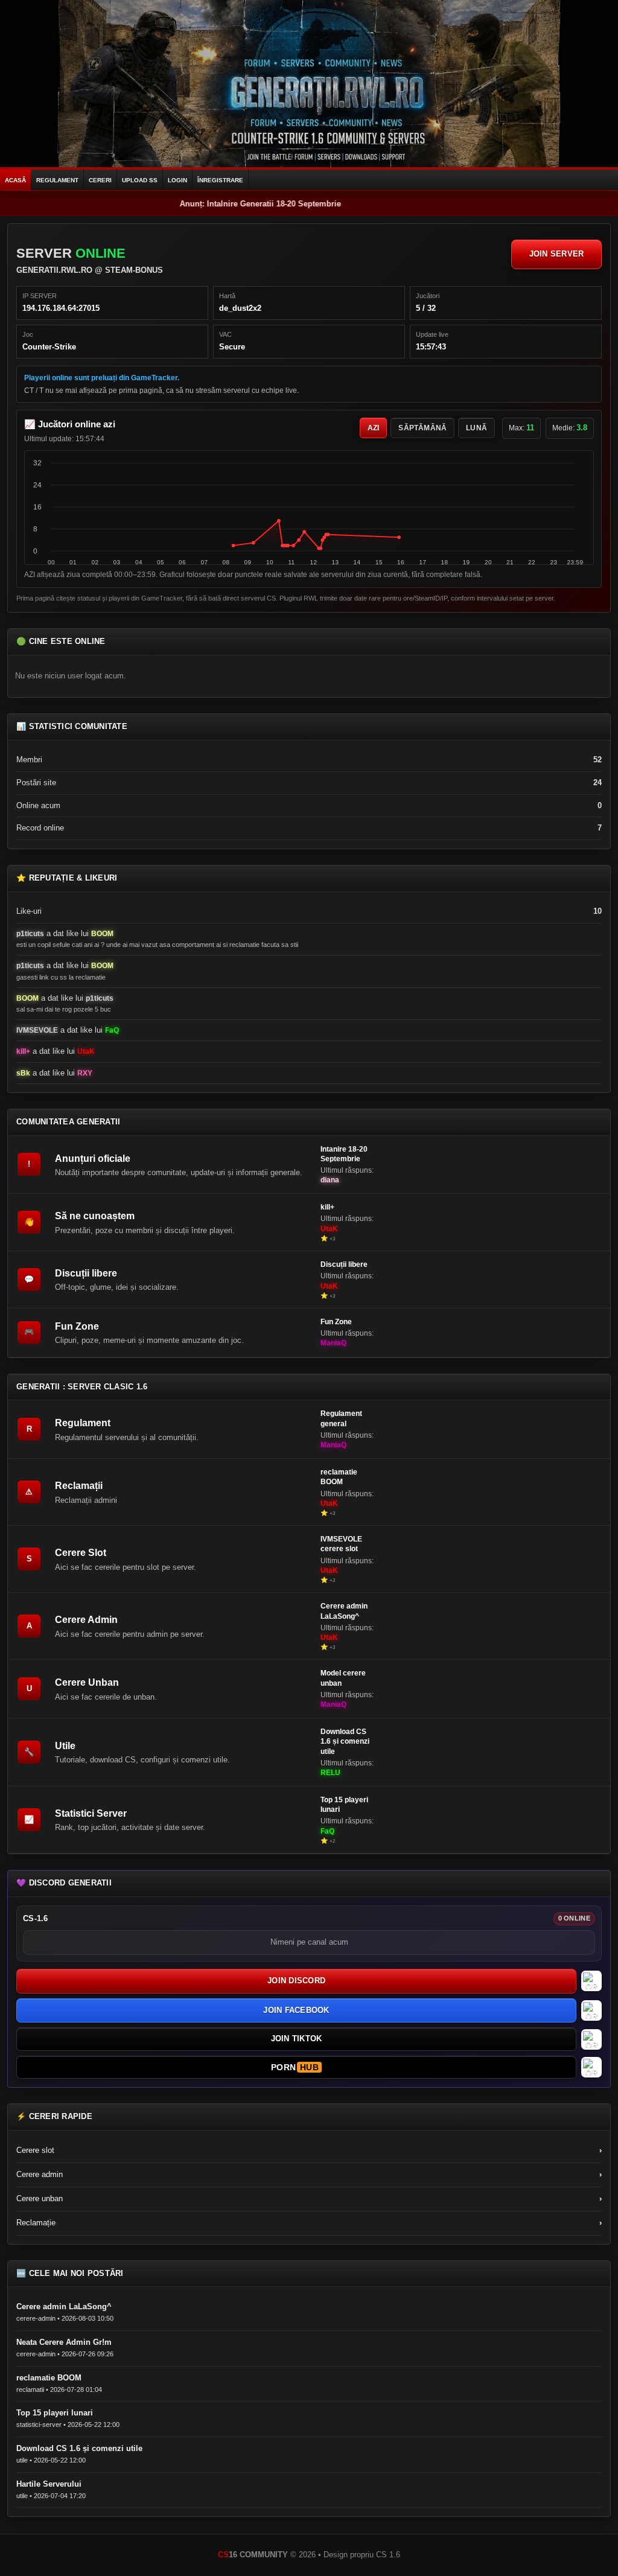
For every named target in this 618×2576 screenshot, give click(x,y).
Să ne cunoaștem (95, 1216)
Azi (374, 428)
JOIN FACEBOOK (296, 2010)
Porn (295, 2067)
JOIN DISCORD (296, 1981)
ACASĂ (15, 180)
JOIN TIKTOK (297, 2039)
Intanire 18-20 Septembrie (344, 1154)
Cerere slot (309, 2150)
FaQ (112, 1030)
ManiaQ (333, 1343)
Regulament (83, 1423)
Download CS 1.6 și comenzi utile (345, 1741)
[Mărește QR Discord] (591, 1981)
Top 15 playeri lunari (344, 1805)
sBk (23, 1073)
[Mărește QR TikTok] (591, 2039)
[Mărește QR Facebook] (591, 2010)
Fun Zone (77, 1326)
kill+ (23, 1051)
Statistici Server (91, 1813)
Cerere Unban (87, 1682)
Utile (65, 1746)
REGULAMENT (57, 180)
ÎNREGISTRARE (220, 180)
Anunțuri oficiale (93, 1159)
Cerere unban (309, 2198)
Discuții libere (86, 1273)
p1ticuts (30, 934)
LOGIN (177, 180)
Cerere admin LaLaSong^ (344, 1611)
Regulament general (341, 1418)
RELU (330, 1773)
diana (330, 1180)
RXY (85, 1073)
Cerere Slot (81, 1553)
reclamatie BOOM (339, 1477)
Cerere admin (309, 2174)
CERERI (100, 180)
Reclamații (79, 1486)
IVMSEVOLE (37, 1030)
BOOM (102, 934)
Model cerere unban (343, 1678)
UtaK (86, 1051)
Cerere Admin (86, 1620)
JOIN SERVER (557, 254)
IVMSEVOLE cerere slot (341, 1544)
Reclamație (309, 2223)
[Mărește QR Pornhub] (591, 2067)
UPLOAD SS (140, 180)
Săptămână (422, 428)
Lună (476, 428)
